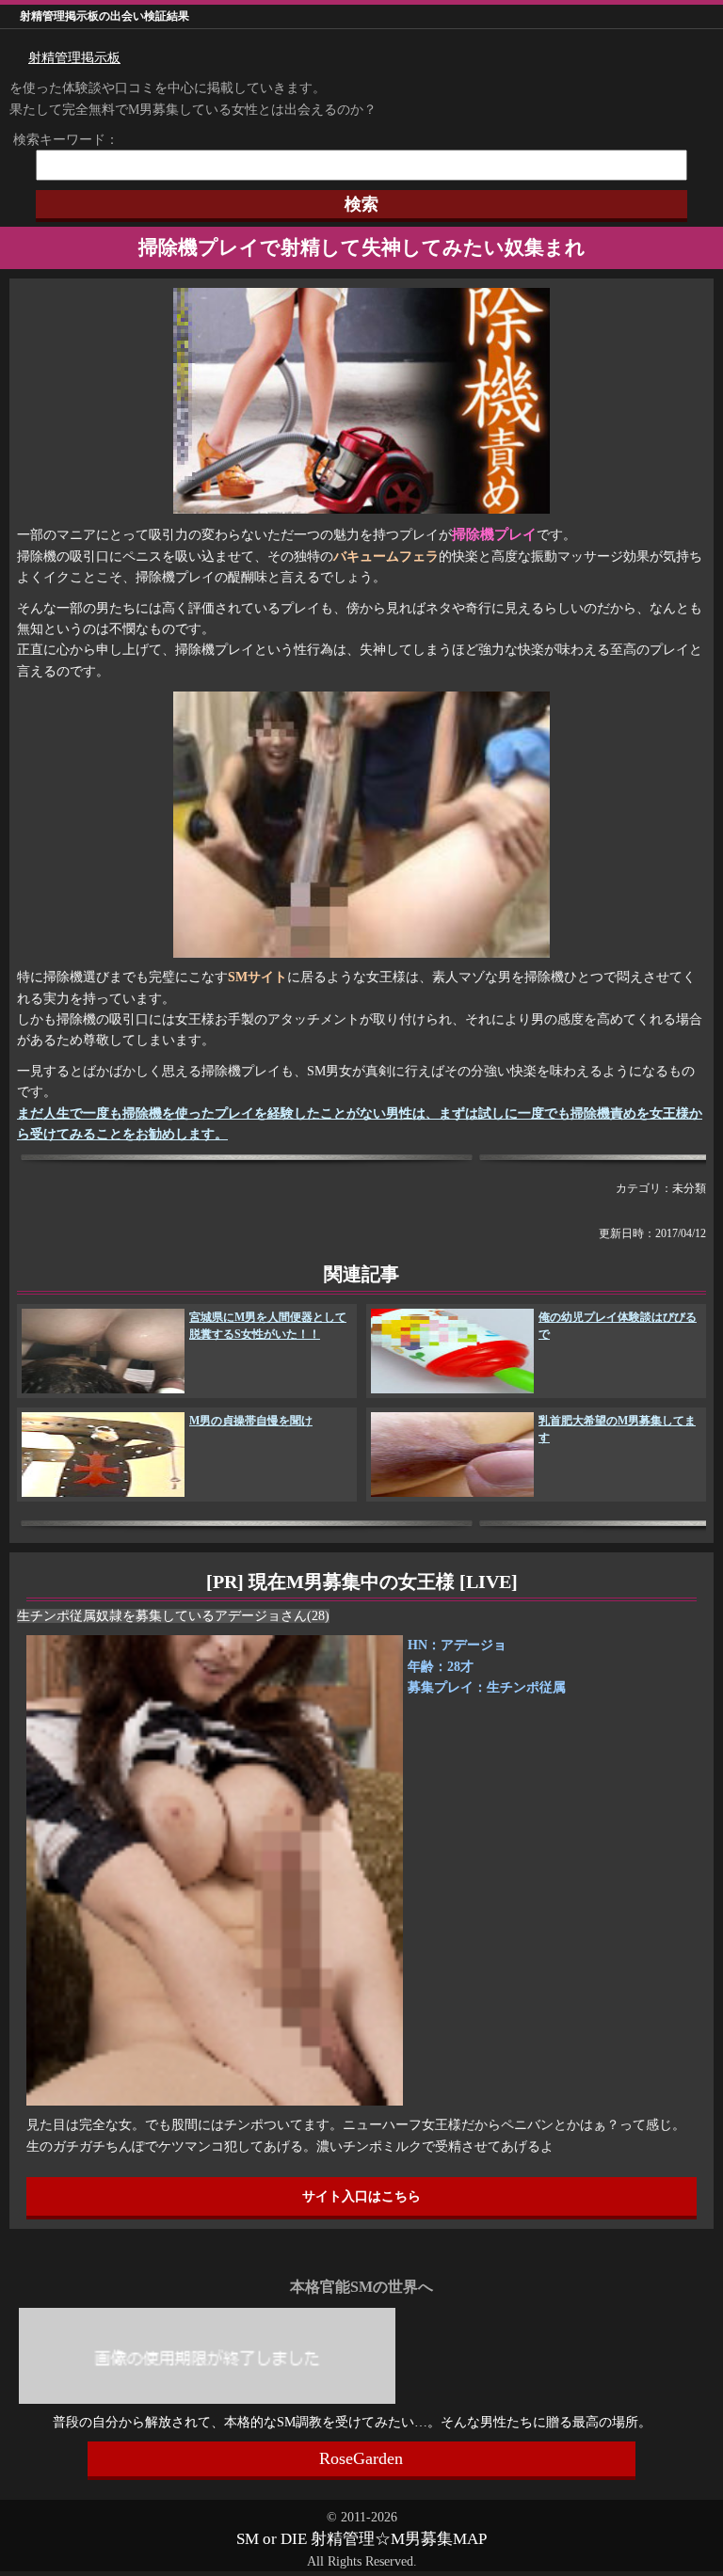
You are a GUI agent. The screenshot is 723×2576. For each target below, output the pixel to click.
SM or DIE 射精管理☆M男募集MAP (361, 2539)
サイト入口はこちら (361, 2196)
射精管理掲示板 (74, 58)
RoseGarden (361, 2458)
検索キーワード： (59, 140)
